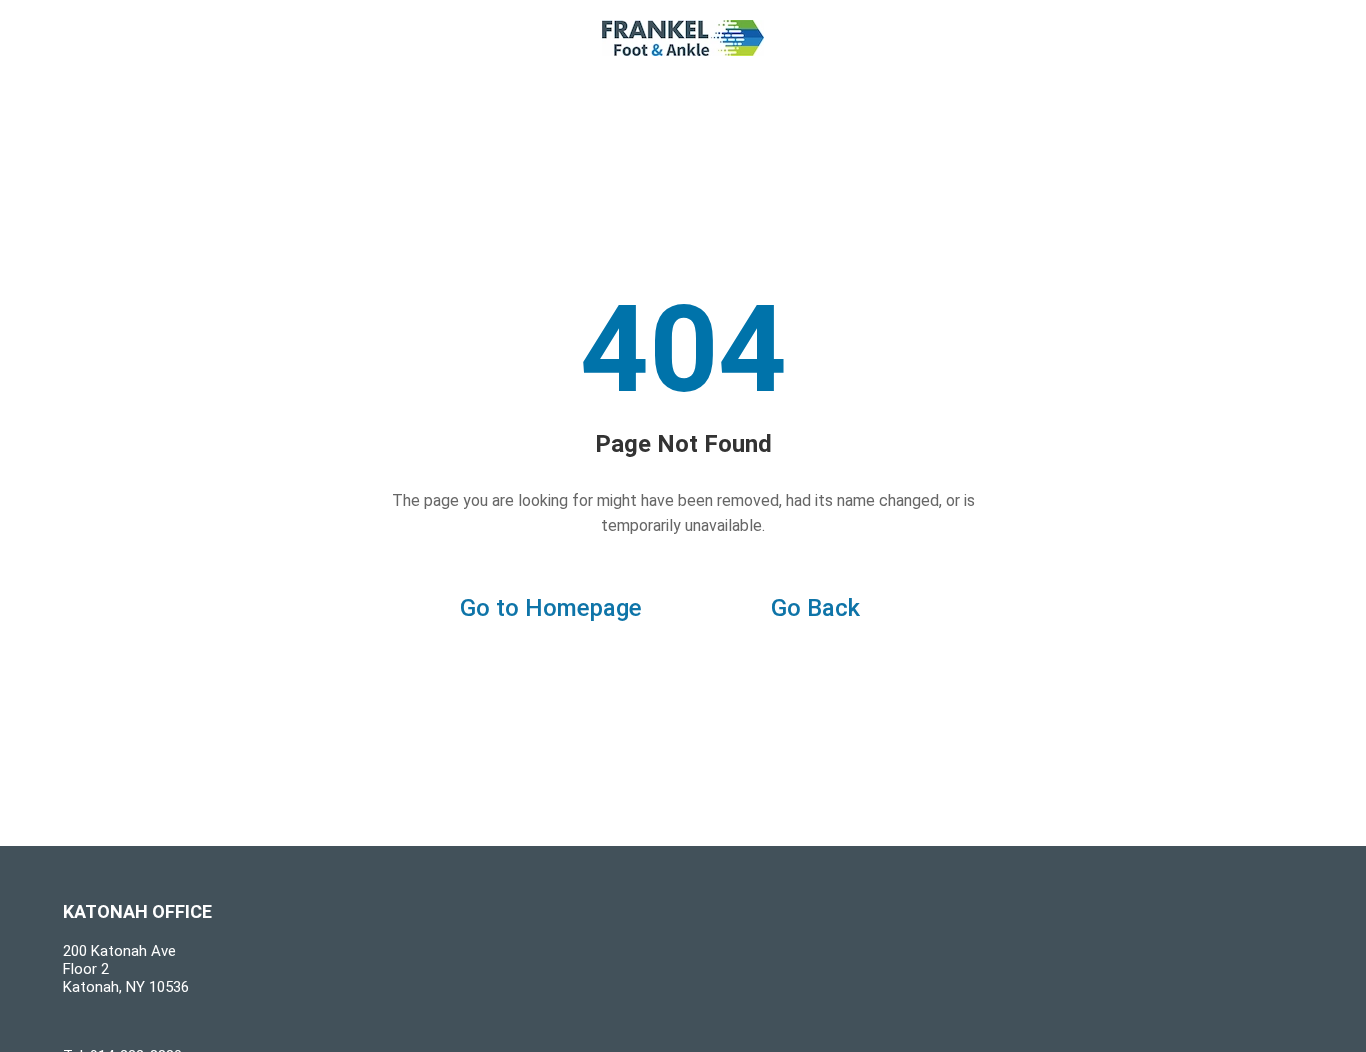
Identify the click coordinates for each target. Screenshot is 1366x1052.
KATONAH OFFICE (137, 911)
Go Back (815, 608)
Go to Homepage (551, 608)
